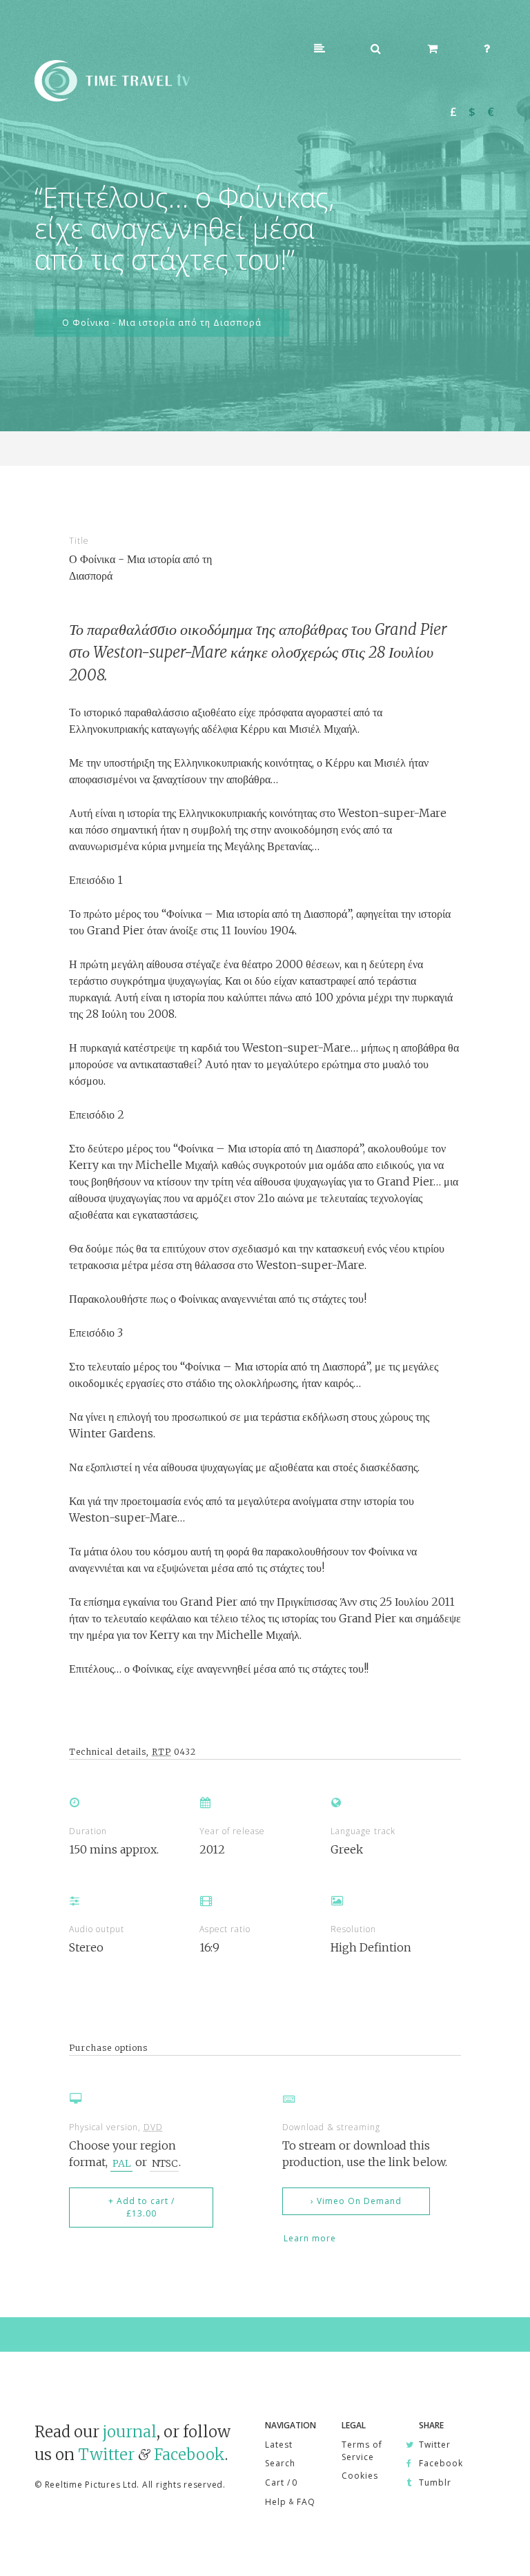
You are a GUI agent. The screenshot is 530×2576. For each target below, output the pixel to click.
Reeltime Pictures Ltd (91, 2485)
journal (130, 2432)
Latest (279, 2445)
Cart (281, 2482)
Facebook (189, 2455)
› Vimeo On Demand (356, 2201)
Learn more (310, 2238)
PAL (122, 2163)
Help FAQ (290, 2502)
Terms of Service (362, 2451)
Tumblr (435, 2482)
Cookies (360, 2476)
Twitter (106, 2455)
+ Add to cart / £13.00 (141, 2207)
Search (280, 2463)
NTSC (165, 2163)
